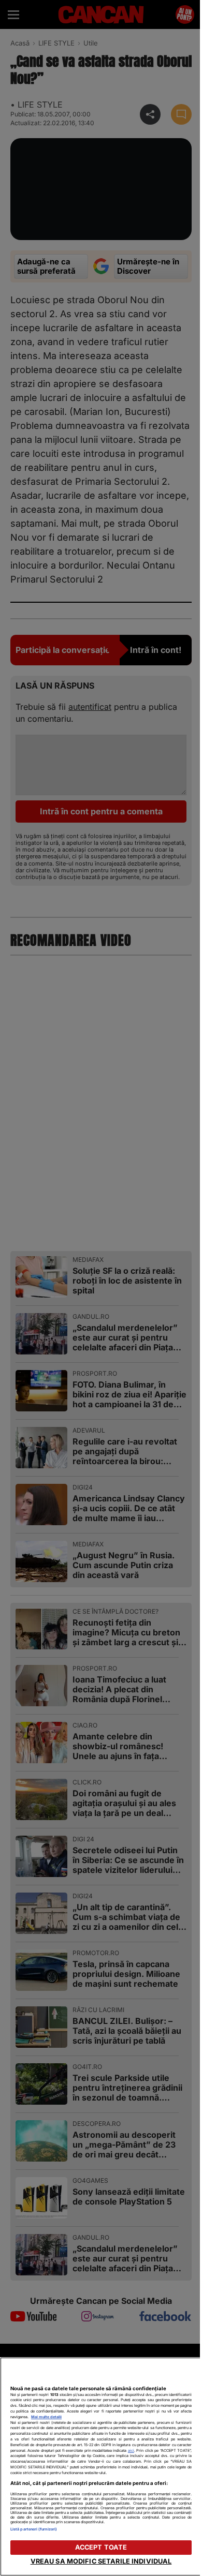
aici (131, 2451)
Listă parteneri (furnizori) (34, 2529)
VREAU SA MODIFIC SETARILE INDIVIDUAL (101, 2561)
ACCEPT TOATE (101, 2547)
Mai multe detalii (46, 2417)
